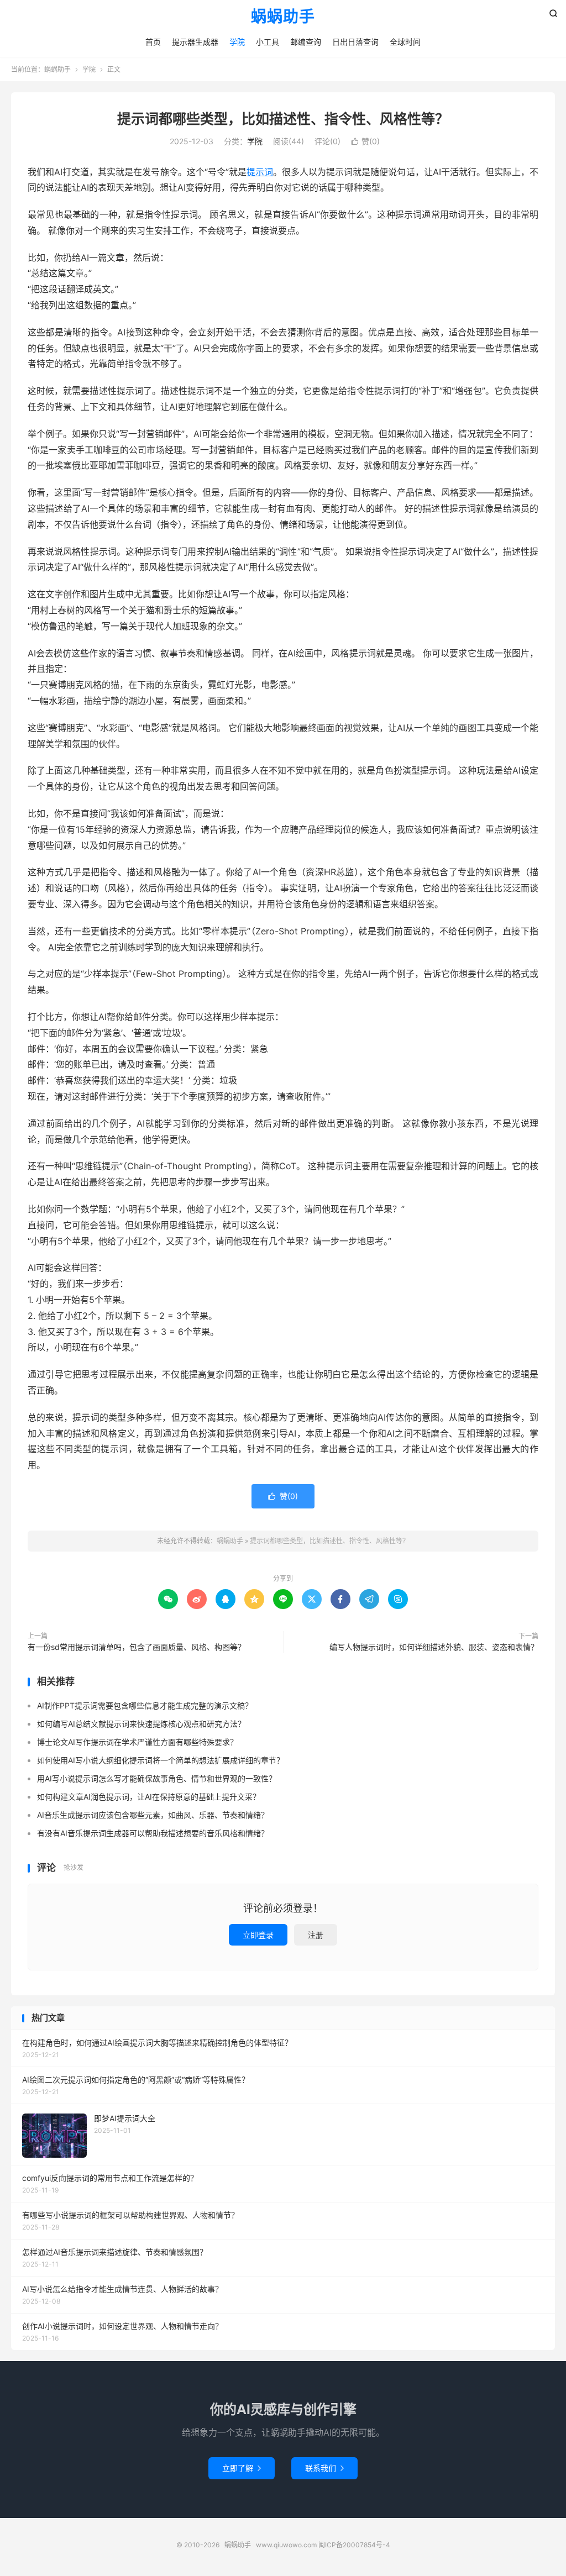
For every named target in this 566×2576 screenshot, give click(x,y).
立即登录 (258, 1935)
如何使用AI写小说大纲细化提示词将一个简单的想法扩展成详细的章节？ (161, 1760)
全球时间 (405, 42)
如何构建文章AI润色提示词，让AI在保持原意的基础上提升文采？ (149, 1797)
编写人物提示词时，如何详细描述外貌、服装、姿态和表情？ (434, 1647)
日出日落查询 (355, 42)
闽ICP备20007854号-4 (354, 2545)
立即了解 (242, 2468)
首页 (153, 42)
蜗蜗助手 (283, 17)
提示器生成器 (195, 42)
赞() (365, 141)
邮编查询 (306, 42)
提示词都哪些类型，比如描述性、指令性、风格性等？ (283, 119)
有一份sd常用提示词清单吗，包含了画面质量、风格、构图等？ (137, 1647)
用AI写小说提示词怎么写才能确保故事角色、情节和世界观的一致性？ (157, 1778)
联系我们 (324, 2468)
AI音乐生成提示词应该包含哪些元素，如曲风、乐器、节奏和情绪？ (153, 1815)
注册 (316, 1935)
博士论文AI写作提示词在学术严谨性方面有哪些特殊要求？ (137, 1742)
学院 (237, 42)
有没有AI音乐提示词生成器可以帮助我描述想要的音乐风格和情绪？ (153, 1833)
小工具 (268, 42)
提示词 (260, 172)
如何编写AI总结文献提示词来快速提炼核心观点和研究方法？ (141, 1724)
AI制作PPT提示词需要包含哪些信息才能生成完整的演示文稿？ (145, 1705)
